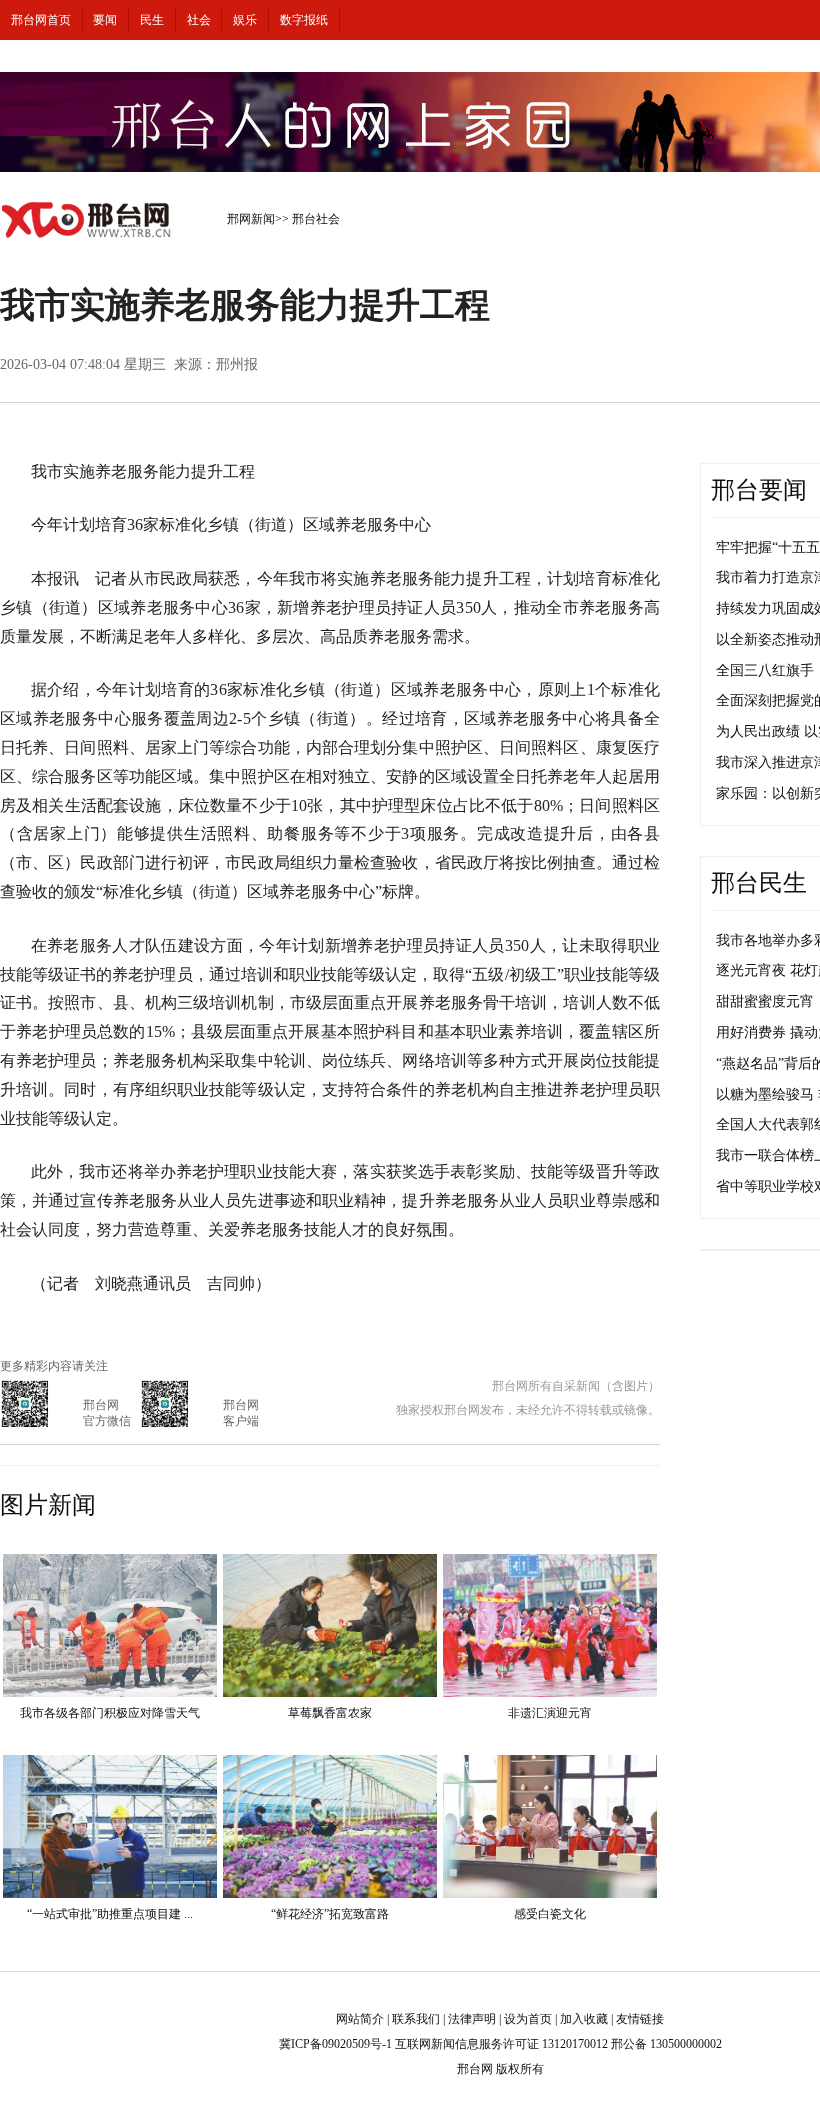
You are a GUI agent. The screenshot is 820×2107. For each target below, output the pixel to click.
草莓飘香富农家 (330, 1713)
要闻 (105, 20)
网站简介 (360, 2019)
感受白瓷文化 (550, 1914)
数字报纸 (304, 20)
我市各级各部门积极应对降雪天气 (110, 1713)
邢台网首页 (41, 20)
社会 (199, 20)
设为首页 (528, 2019)
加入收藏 (584, 2019)
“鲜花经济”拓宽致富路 (330, 1914)
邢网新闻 (251, 219)
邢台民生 (759, 883)
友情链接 (640, 2019)
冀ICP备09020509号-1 (335, 2044)
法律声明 (472, 2019)
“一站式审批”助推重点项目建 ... (110, 1914)
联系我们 (416, 2019)
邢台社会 (316, 219)
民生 (152, 20)
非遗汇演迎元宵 (550, 1713)
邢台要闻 (759, 490)
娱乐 (245, 20)
